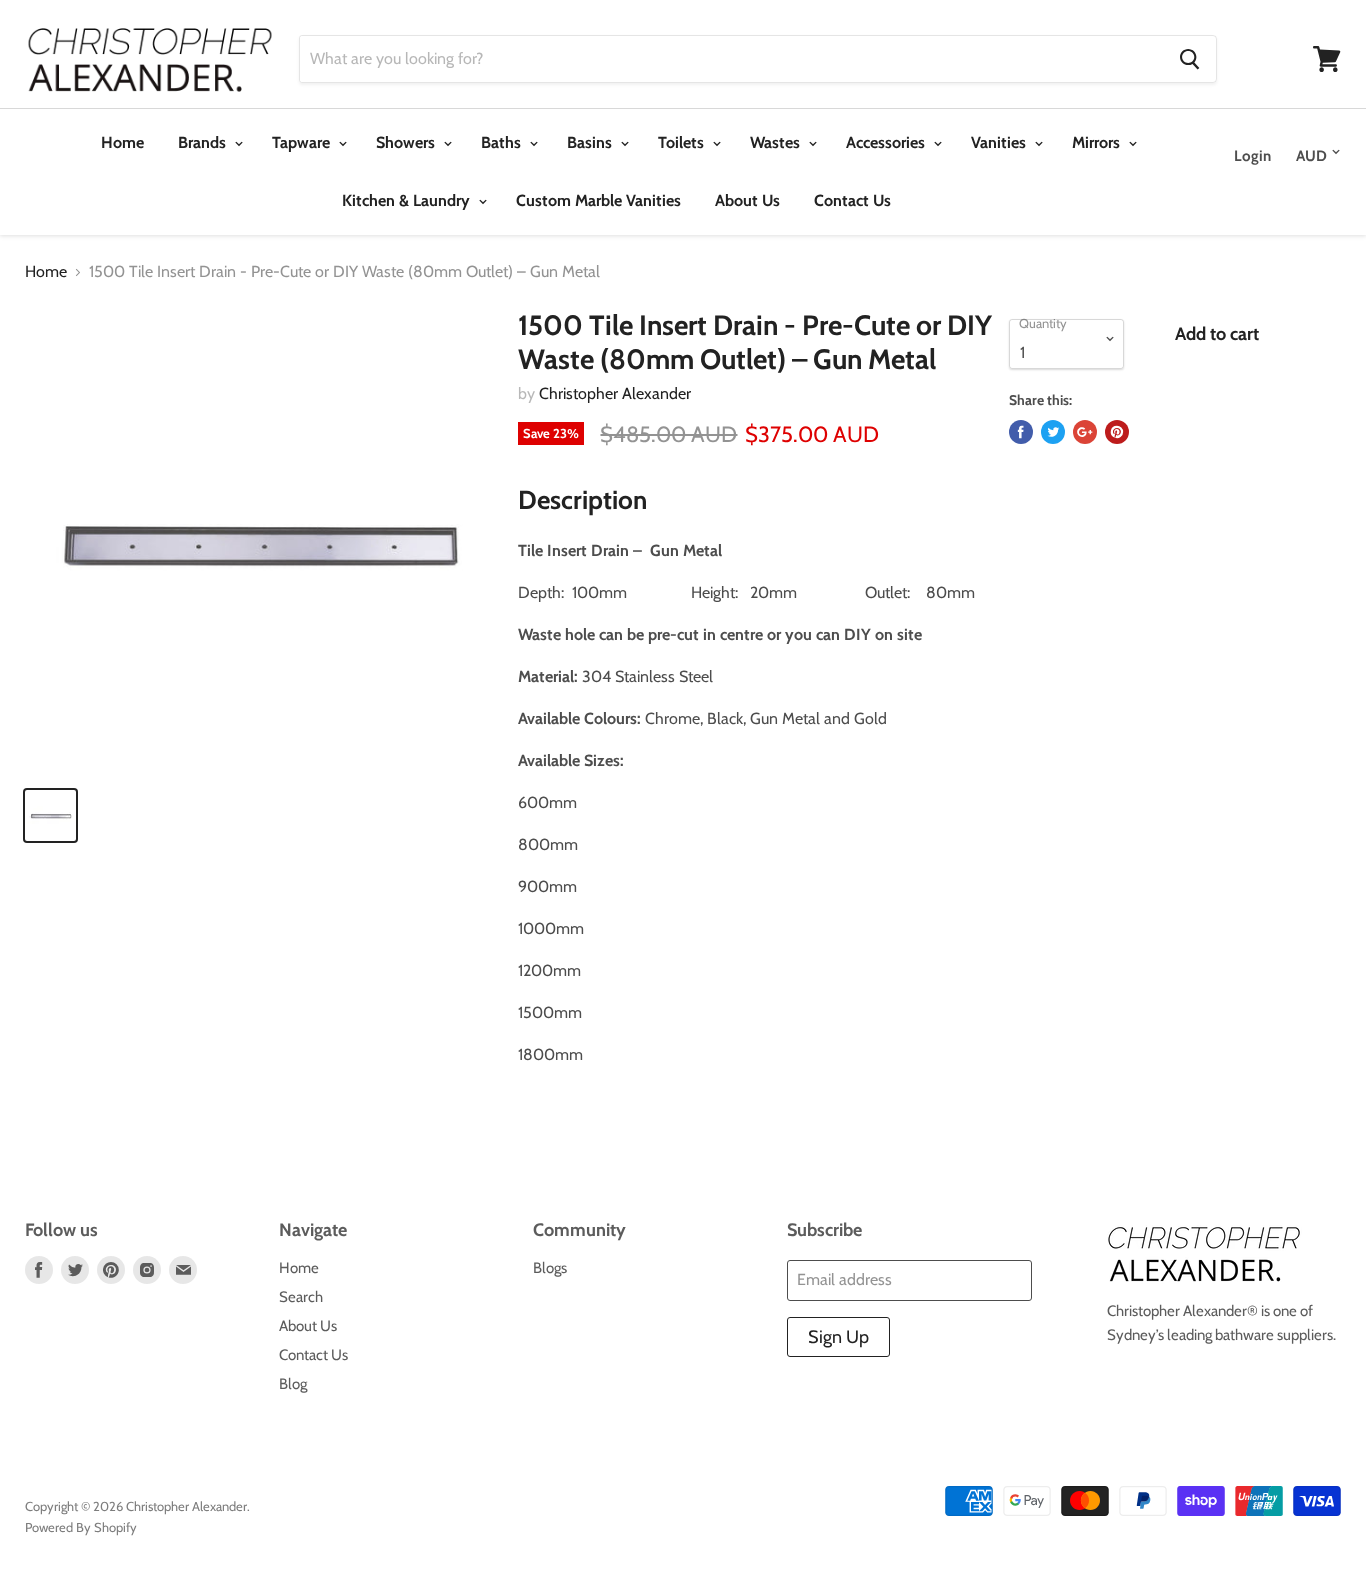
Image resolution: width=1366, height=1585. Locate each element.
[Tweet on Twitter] (1053, 432)
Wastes (777, 142)
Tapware (303, 142)
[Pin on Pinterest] (1117, 432)
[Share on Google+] (1085, 432)
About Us (747, 200)
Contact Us (852, 200)
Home (122, 142)
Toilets (683, 142)
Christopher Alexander (615, 393)
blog (293, 1384)
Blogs (550, 1268)
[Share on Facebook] (1021, 432)
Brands (204, 142)
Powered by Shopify (81, 1527)
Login (1252, 156)
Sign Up (838, 1337)
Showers (407, 142)
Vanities (1000, 142)
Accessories (887, 142)
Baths (503, 142)
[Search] (1189, 59)
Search (301, 1297)
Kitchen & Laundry (408, 200)
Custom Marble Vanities (598, 200)
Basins (591, 142)
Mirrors (1098, 142)
